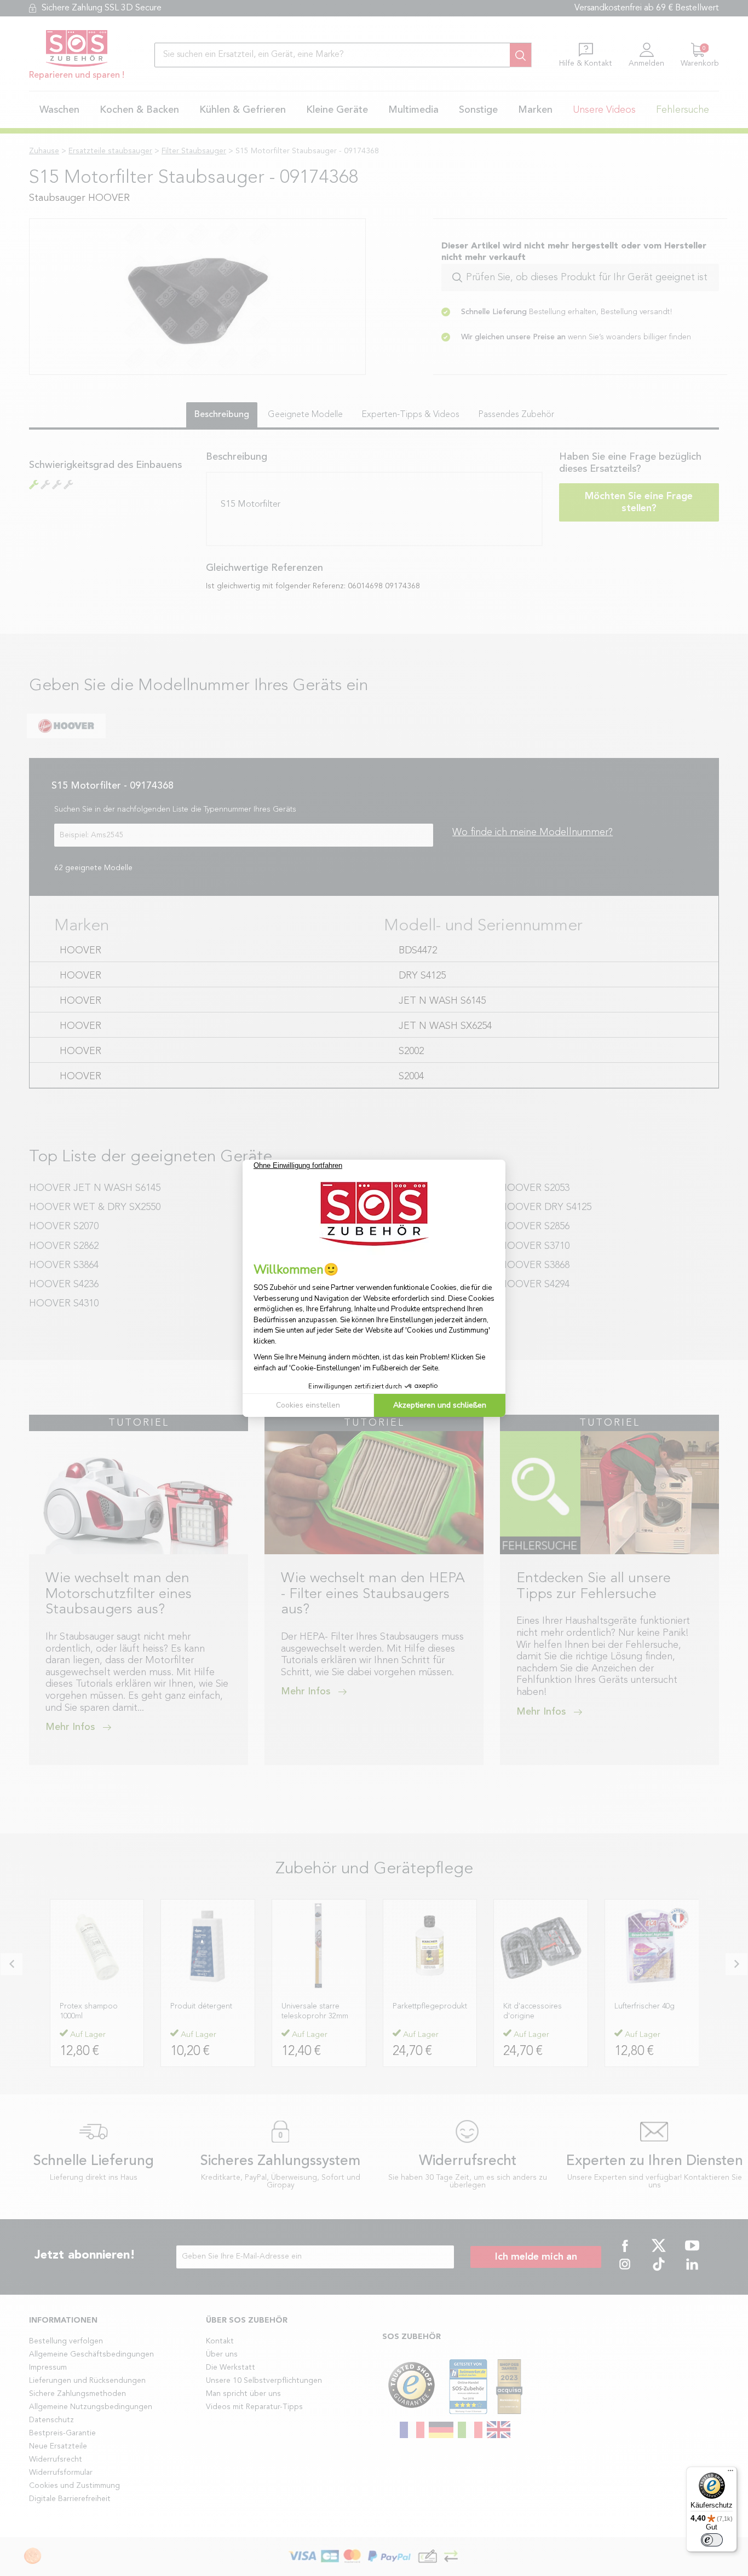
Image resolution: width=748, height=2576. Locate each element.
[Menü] (730, 2473)
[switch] (712, 2540)
